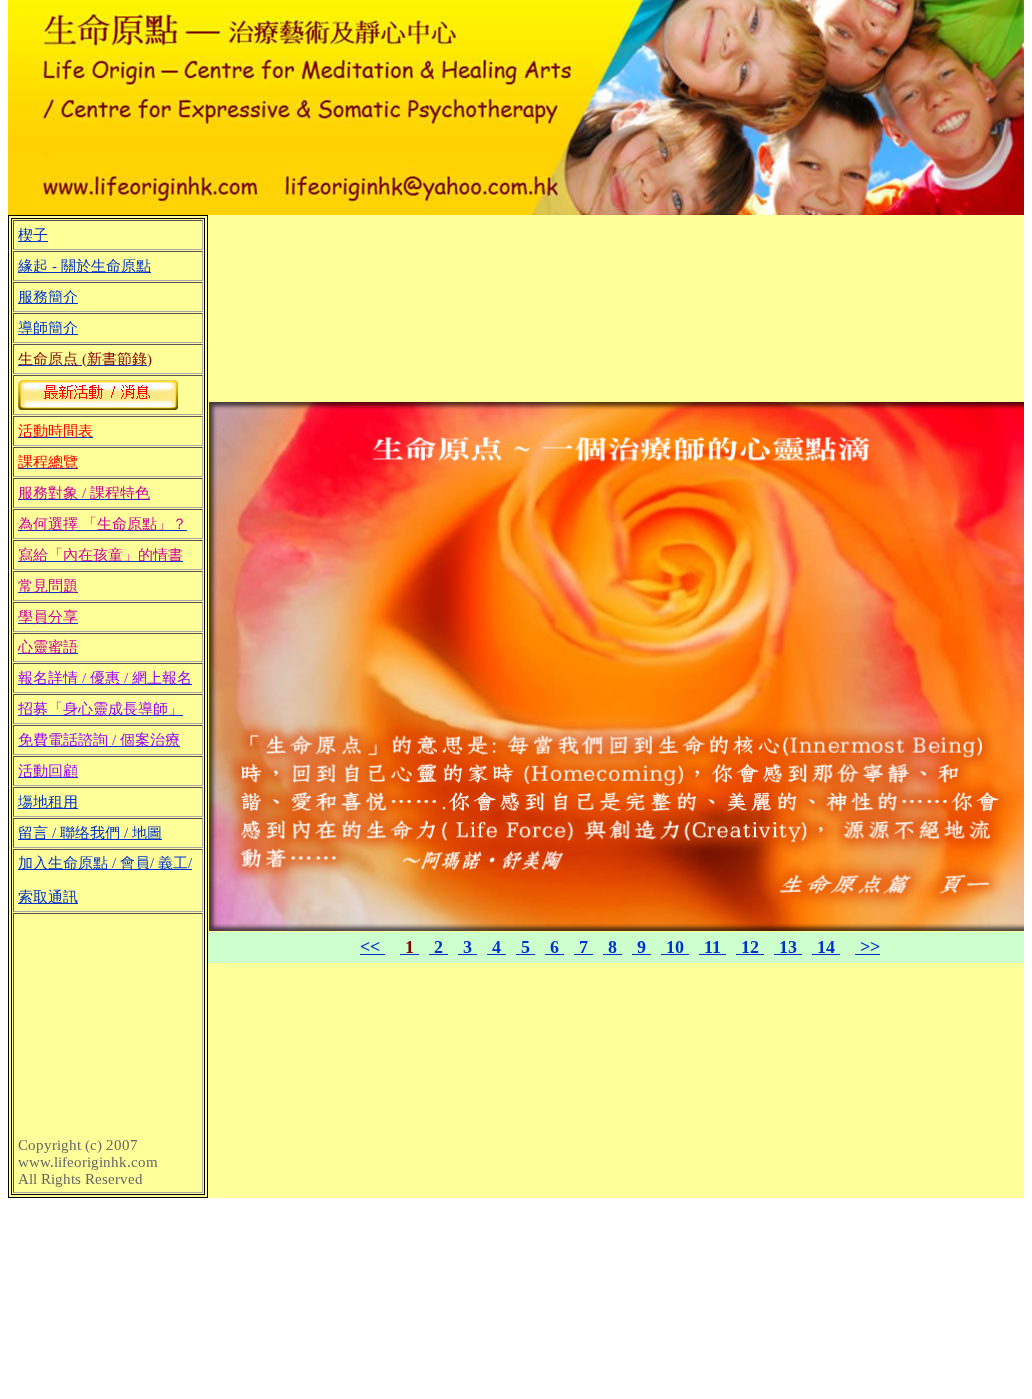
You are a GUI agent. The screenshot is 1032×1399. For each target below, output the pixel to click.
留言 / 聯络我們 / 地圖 (90, 833)
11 (712, 947)
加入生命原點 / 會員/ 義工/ (105, 863)
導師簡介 (48, 328)
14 (826, 947)
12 (750, 947)
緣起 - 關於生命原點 (84, 266)
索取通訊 (48, 897)
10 (675, 947)
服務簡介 (48, 297)
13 (788, 947)
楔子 (33, 235)
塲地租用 (48, 802)
